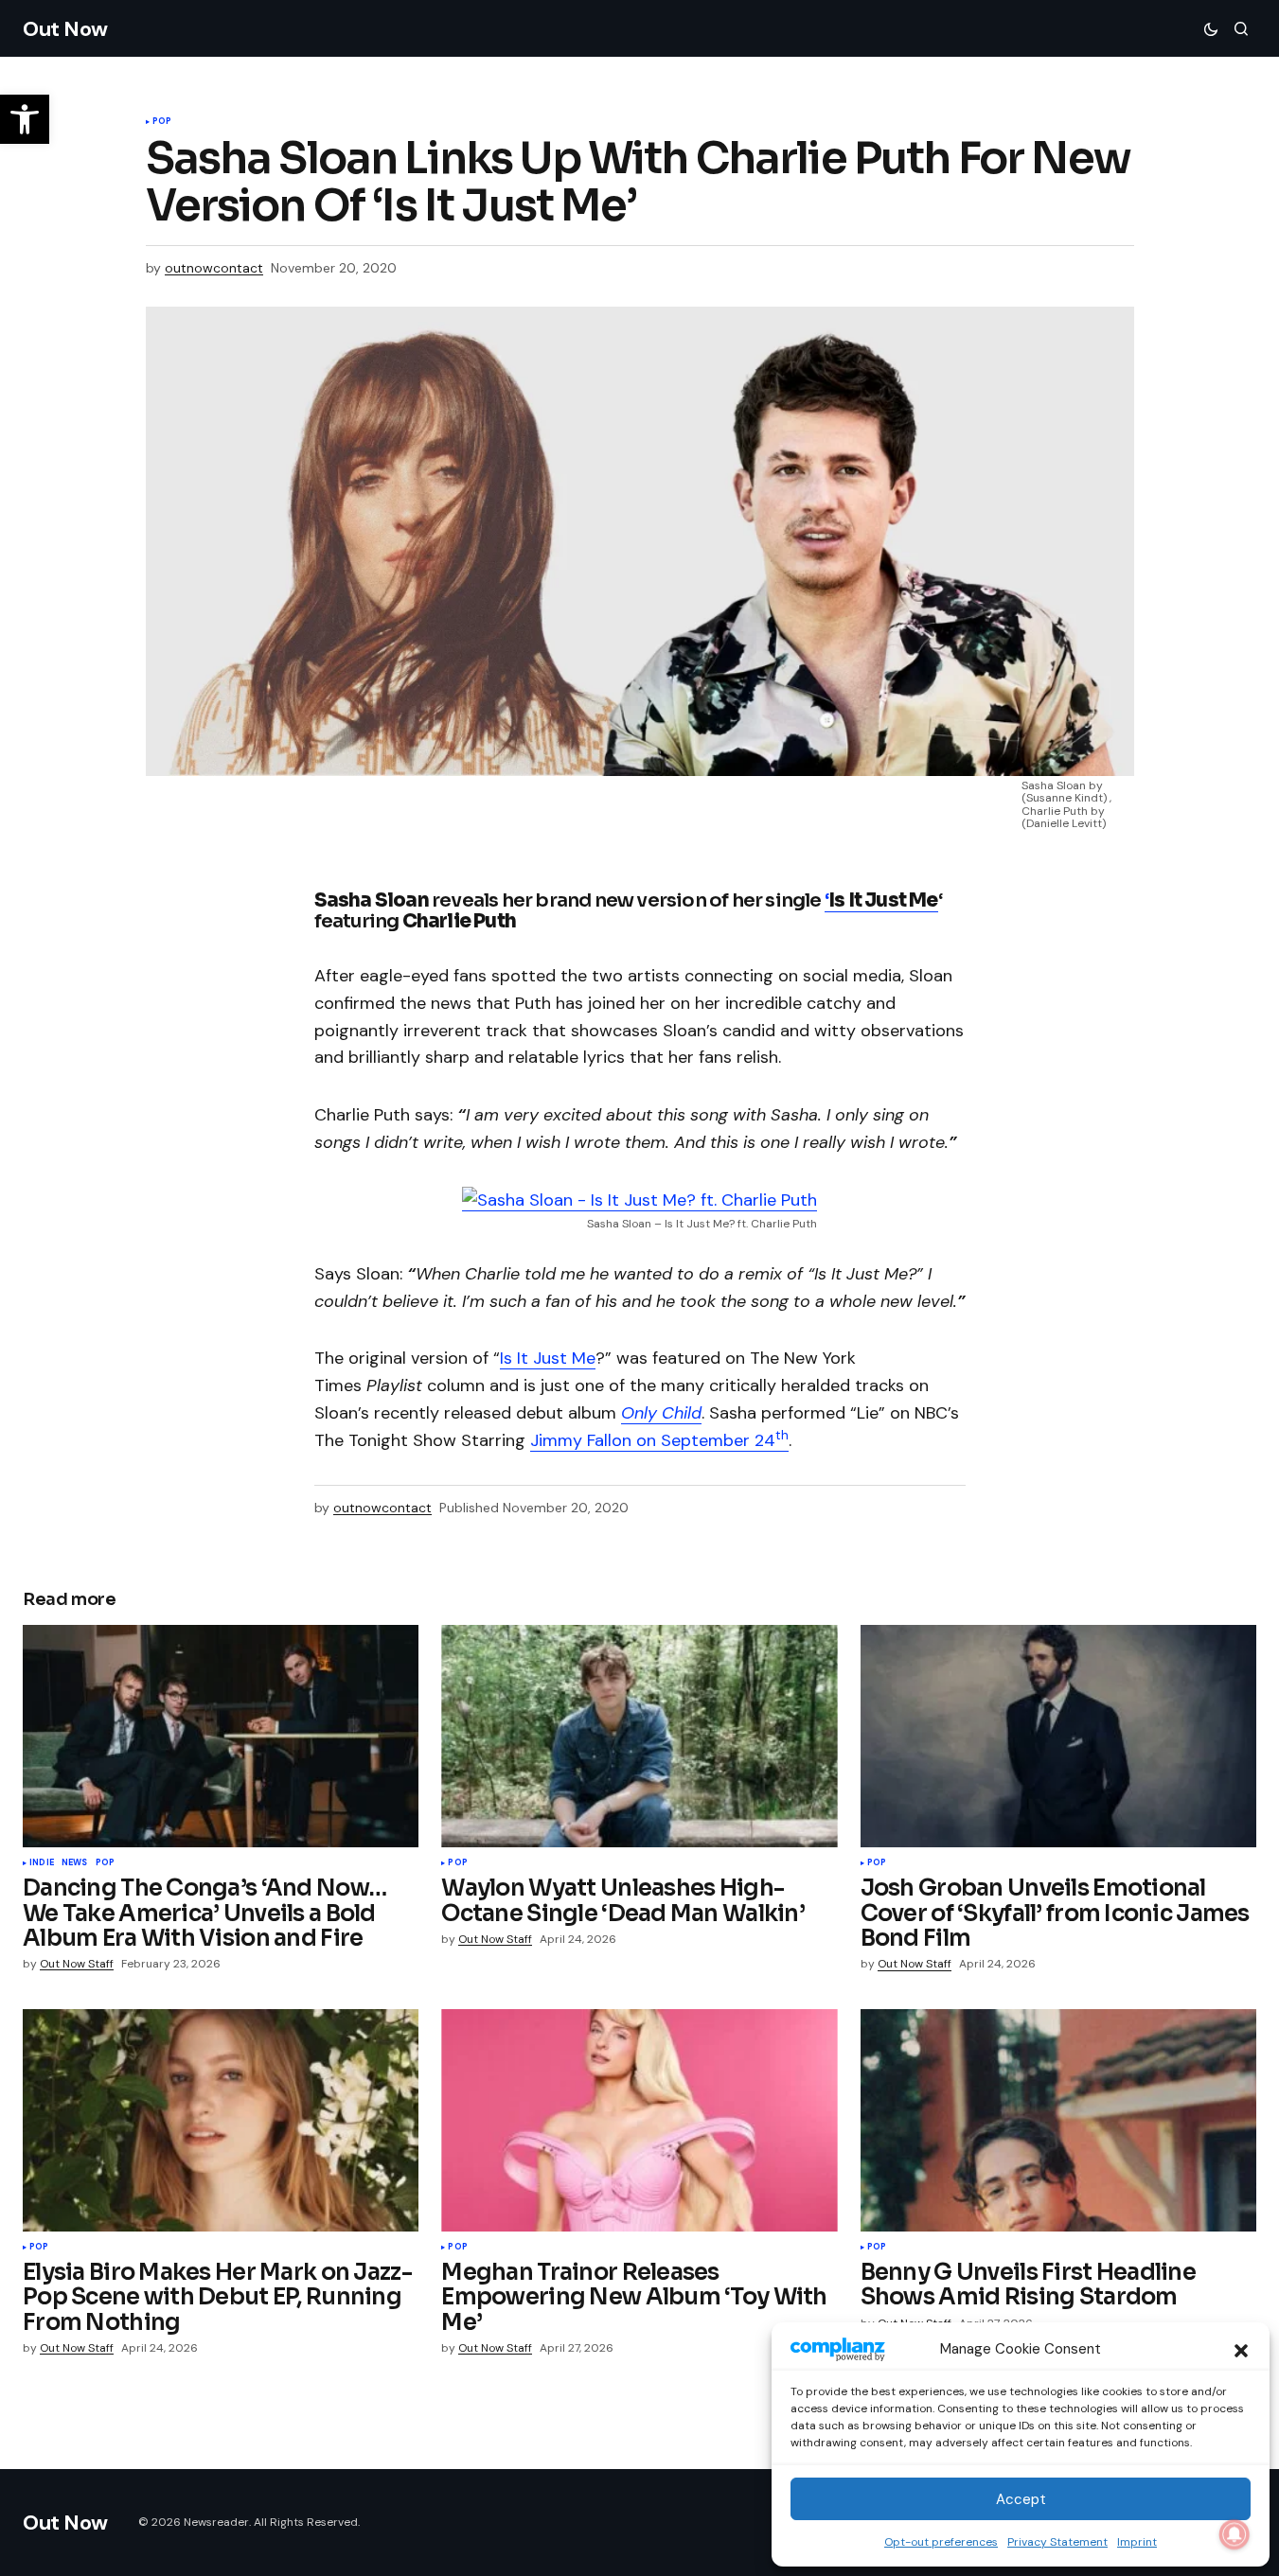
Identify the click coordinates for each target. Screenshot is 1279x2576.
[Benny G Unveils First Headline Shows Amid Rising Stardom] (1058, 2120)
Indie (42, 1863)
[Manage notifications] (1235, 2534)
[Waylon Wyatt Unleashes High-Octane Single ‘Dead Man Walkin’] (639, 1736)
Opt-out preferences (941, 2542)
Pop (162, 122)
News (75, 1863)
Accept (1021, 2499)
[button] (1241, 2349)
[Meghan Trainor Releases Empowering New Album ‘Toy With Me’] (639, 2120)
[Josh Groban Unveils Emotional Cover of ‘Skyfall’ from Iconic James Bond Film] (1058, 1736)
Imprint (1137, 2542)
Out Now (65, 29)
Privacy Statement (1057, 2542)
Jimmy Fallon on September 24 (659, 1440)
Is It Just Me (548, 1358)
